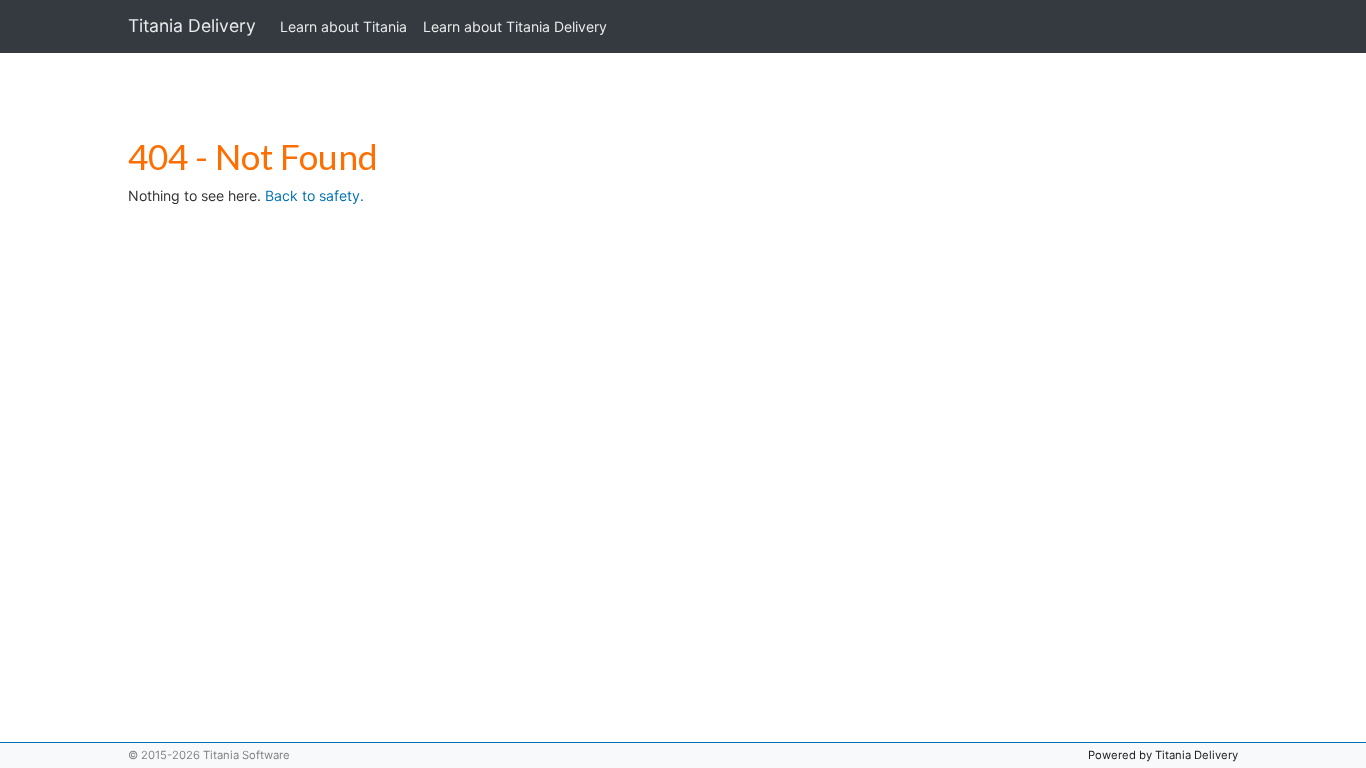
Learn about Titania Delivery (515, 26)
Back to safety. (314, 195)
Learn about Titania (343, 26)
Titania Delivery (192, 25)
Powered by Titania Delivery (1163, 755)
